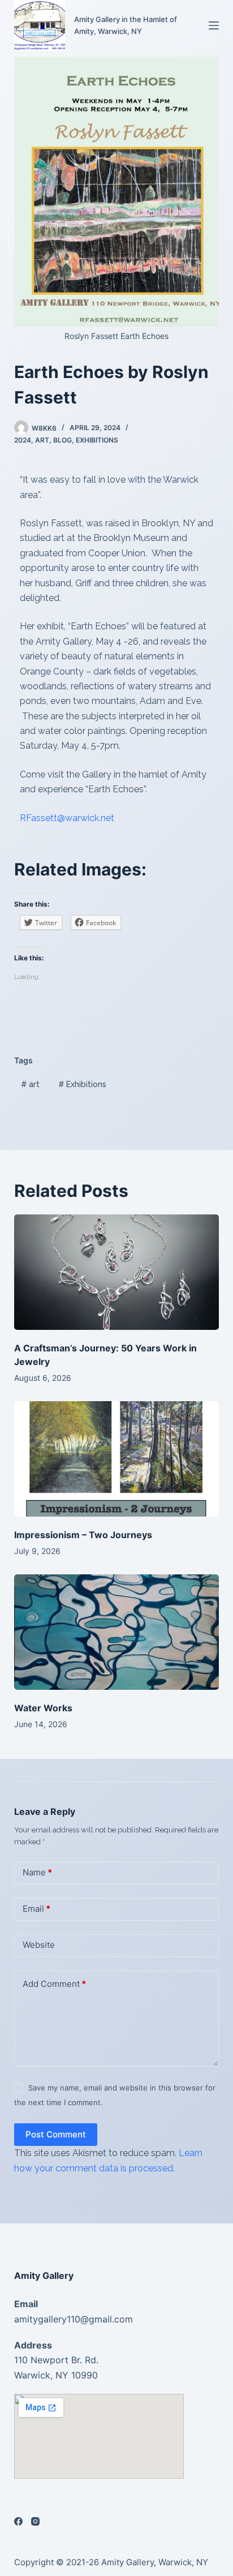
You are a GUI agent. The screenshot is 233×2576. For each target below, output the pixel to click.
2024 (23, 440)
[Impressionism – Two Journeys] (117, 1459)
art (42, 440)
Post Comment (56, 2134)
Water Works (43, 1708)
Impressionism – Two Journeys (83, 1535)
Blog (62, 440)
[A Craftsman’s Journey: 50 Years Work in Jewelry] (117, 1272)
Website (39, 1945)
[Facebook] (18, 2521)
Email (36, 1909)
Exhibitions (97, 440)
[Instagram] (35, 2521)
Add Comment (54, 1984)
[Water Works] (117, 1632)
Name (37, 1872)
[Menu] (214, 25)
